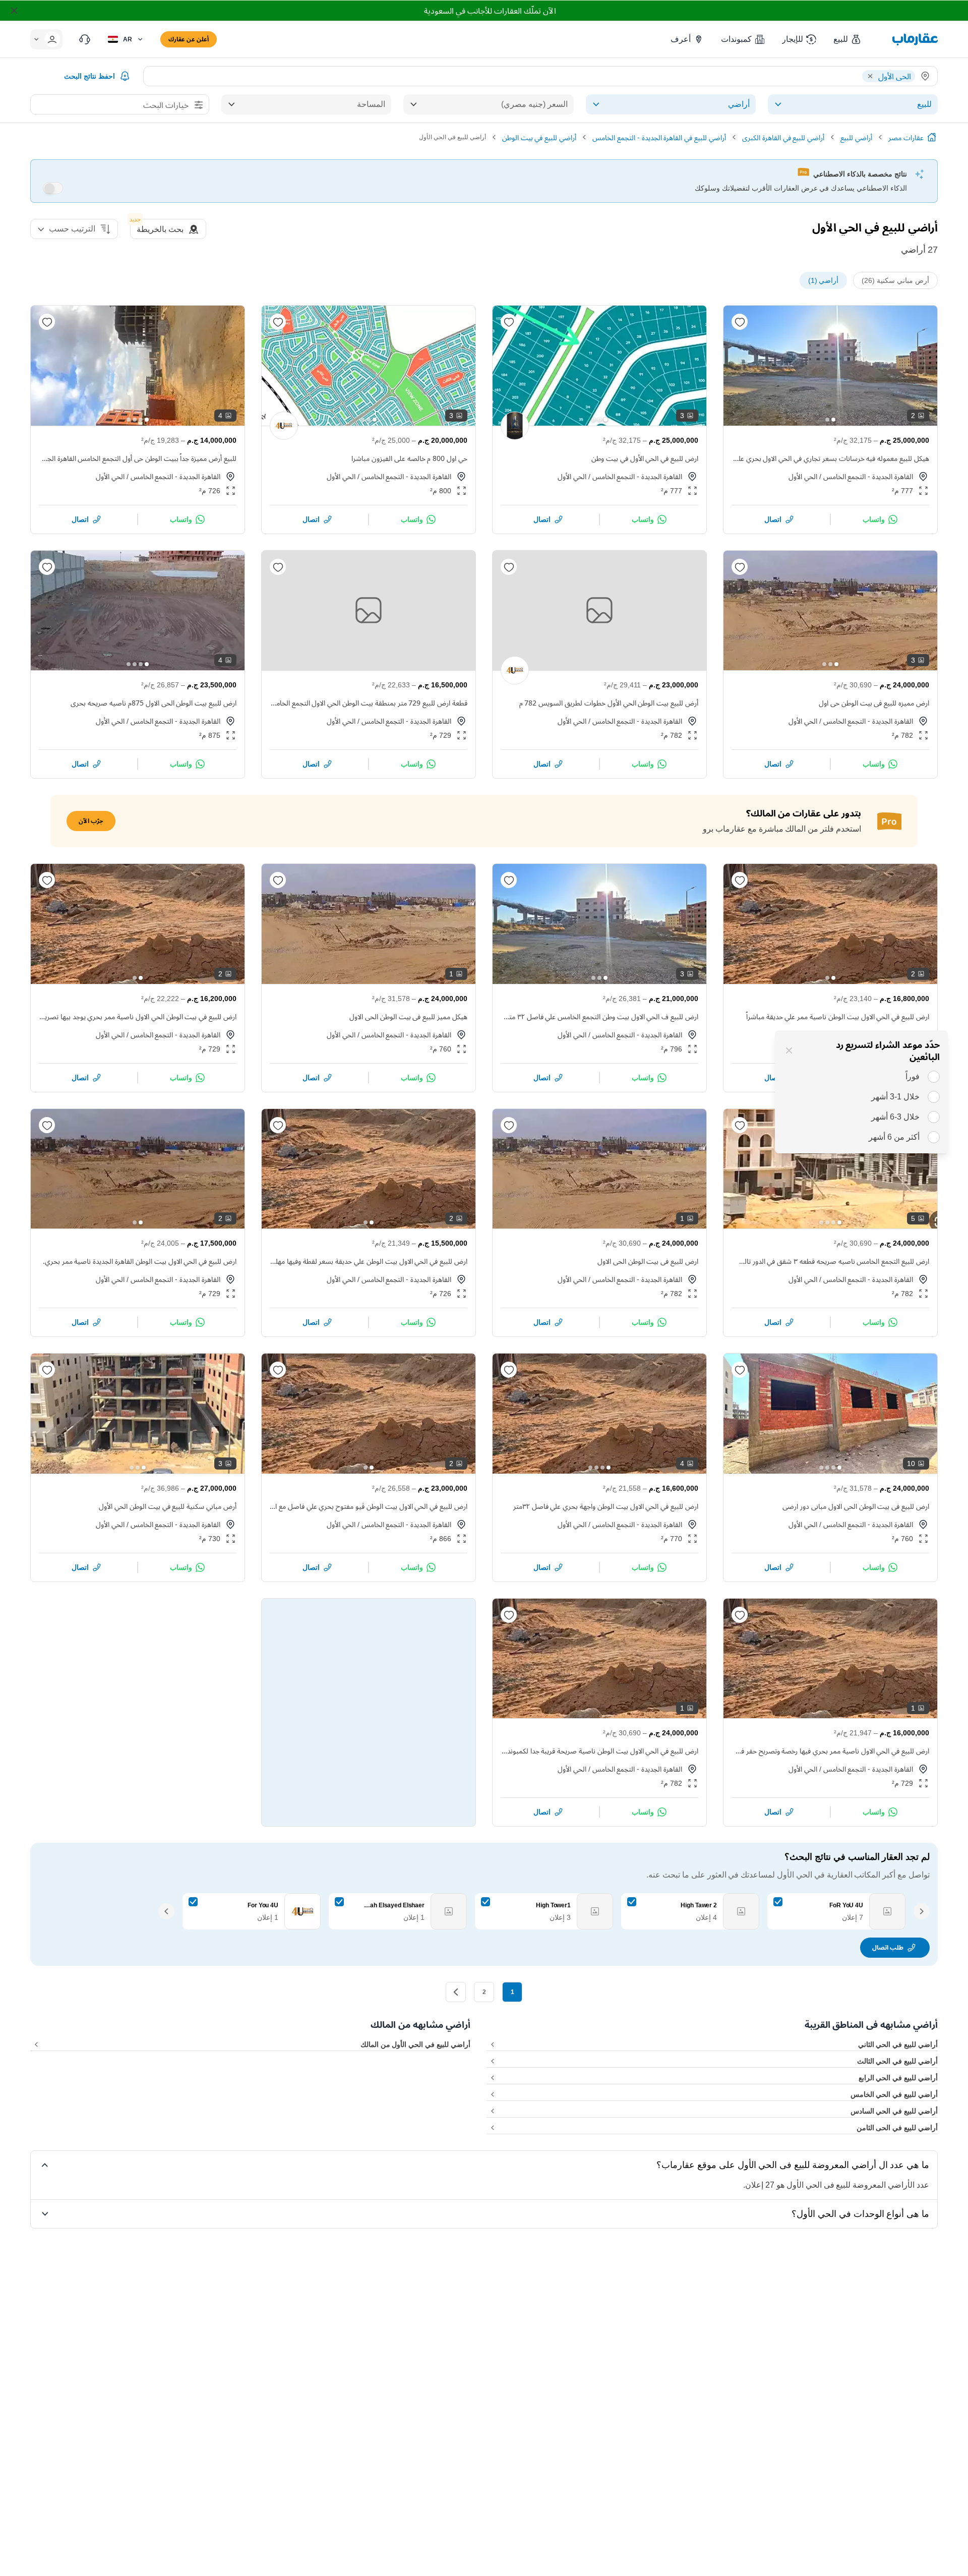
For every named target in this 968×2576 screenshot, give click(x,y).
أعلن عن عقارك (189, 39)
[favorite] (740, 322)
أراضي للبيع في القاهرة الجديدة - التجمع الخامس (659, 137)
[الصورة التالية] (740, 366)
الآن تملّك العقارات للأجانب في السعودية (490, 11)
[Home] (932, 137)
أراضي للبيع (856, 137)
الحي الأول (803, 476)
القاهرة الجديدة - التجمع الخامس (868, 476)
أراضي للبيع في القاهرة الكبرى (783, 137)
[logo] (915, 39)
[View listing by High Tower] (515, 426)
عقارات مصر (906, 137)
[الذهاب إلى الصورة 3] (593, 420)
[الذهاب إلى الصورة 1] (833, 420)
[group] (830, 366)
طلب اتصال (888, 1947)
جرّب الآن (91, 821)
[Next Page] (456, 1992)
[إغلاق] (789, 1050)
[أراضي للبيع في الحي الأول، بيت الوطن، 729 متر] (369, 611)
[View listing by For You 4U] (284, 426)
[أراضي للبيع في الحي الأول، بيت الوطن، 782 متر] (599, 611)
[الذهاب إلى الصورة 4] (129, 420)
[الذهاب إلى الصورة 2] (827, 420)
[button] (848, 39)
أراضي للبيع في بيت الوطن (539, 137)
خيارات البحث (166, 105)
